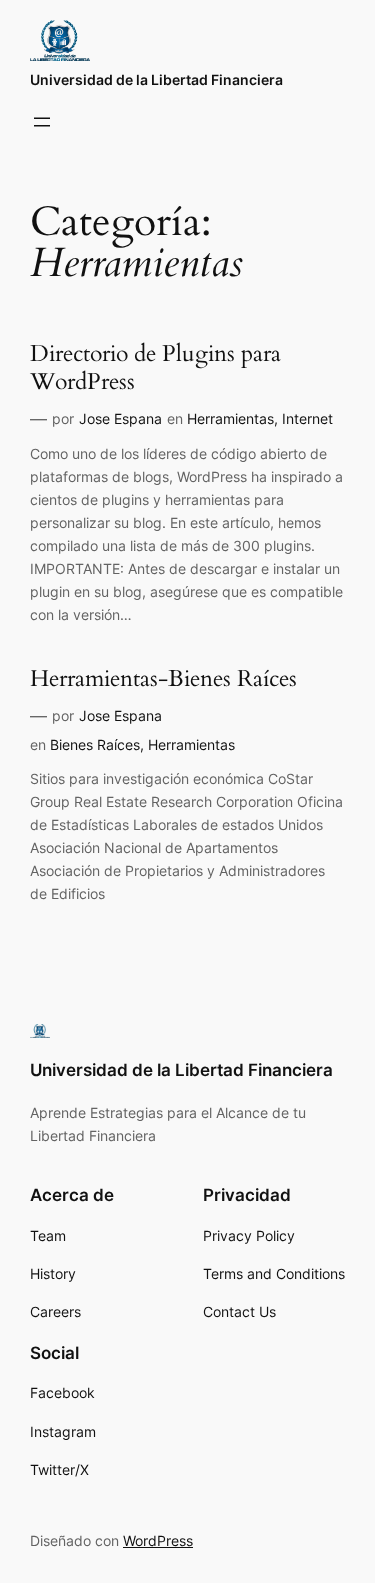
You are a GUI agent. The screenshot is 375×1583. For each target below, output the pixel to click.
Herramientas (230, 418)
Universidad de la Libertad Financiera (156, 79)
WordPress (158, 1540)
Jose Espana (120, 418)
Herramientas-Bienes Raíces (163, 679)
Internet (307, 418)
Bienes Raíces (95, 744)
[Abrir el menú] (42, 122)
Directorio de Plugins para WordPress (155, 368)
